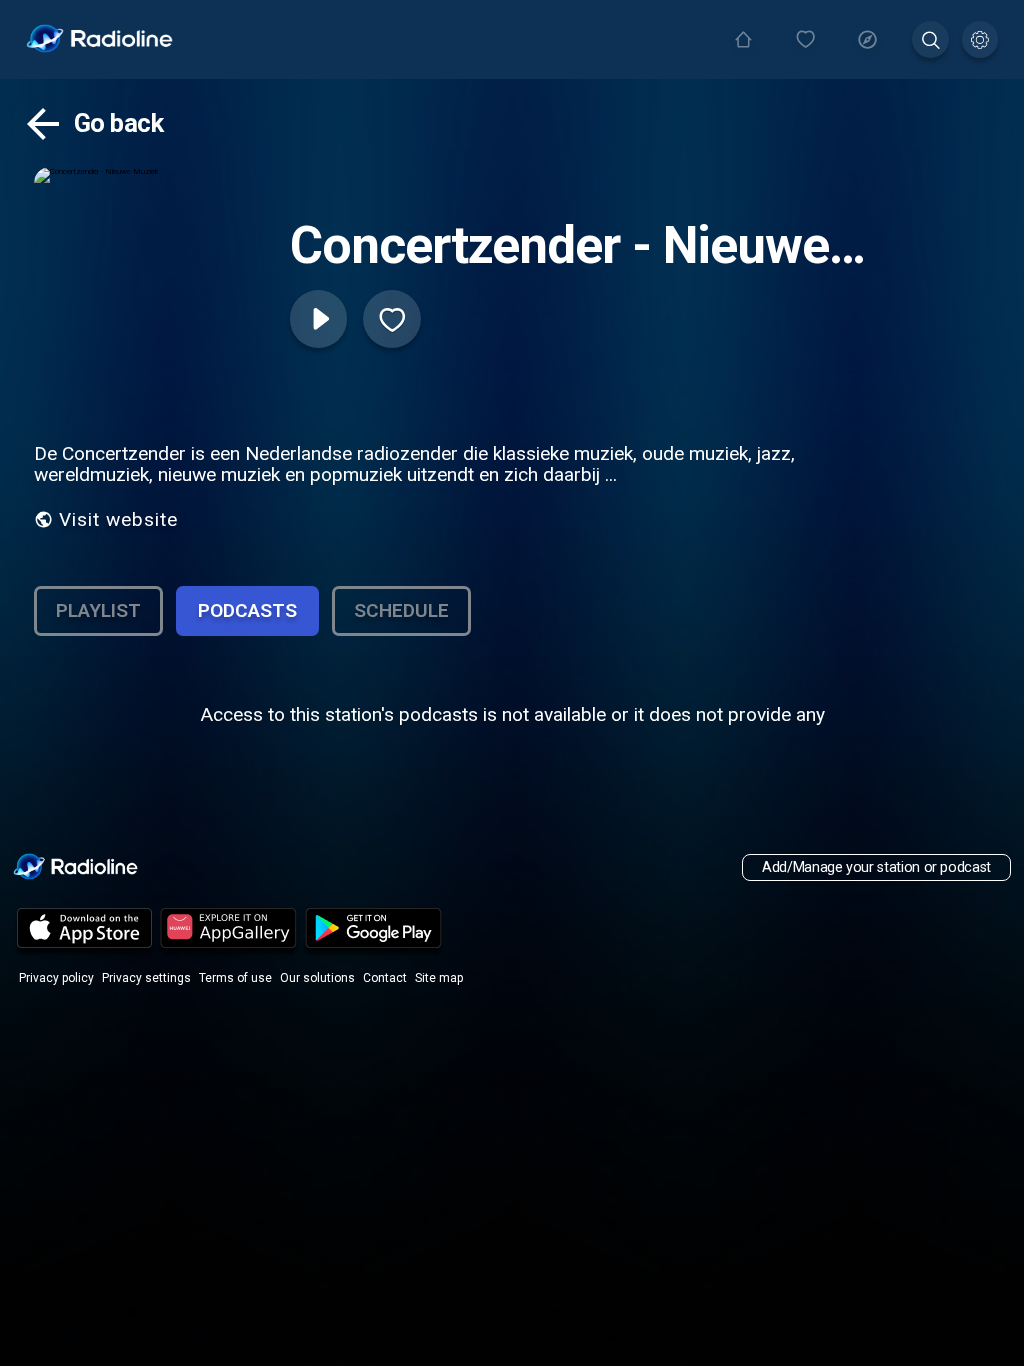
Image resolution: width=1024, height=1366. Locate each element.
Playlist (98, 610)
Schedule (401, 610)
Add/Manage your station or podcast (876, 867)
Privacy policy (56, 978)
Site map (439, 978)
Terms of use (235, 978)
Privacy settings (146, 978)
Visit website (118, 519)
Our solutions (317, 978)
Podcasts (247, 610)
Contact (385, 978)
